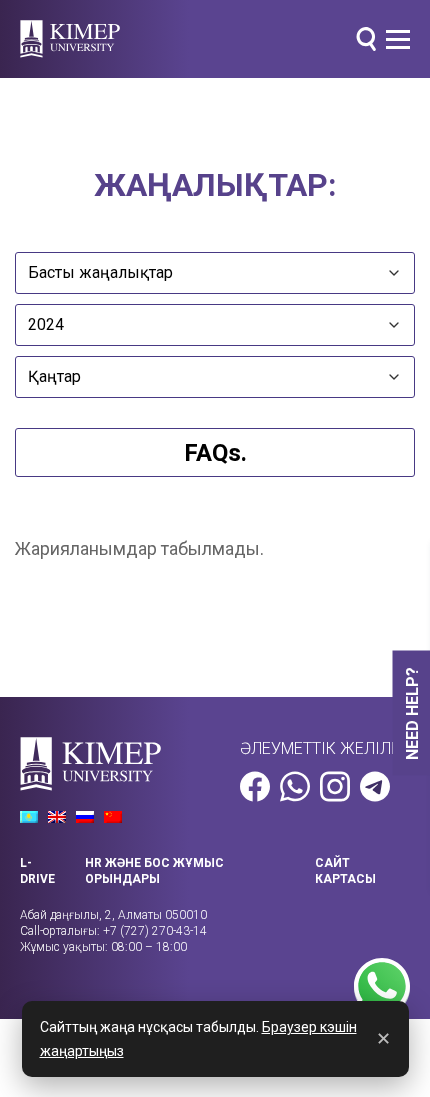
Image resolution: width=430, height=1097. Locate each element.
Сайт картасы (345, 871)
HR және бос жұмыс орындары (154, 871)
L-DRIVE (37, 871)
